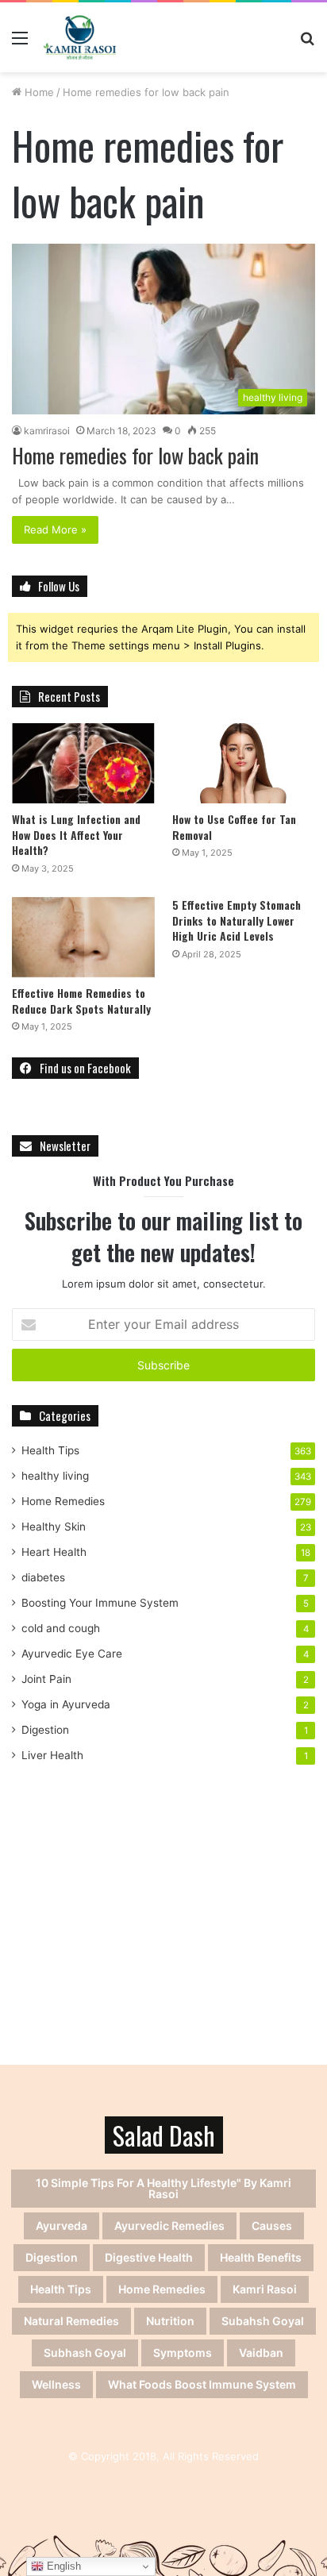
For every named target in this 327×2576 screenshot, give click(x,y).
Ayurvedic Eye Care (72, 1654)
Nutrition (170, 2321)
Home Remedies (63, 1501)
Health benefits (261, 2257)
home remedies (162, 2289)
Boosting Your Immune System (100, 1603)
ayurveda (62, 2226)
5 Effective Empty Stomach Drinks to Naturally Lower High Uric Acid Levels (237, 920)
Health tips (61, 2289)
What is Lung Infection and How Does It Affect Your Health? (76, 834)
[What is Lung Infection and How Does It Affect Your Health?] (83, 763)
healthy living (55, 1476)
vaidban (261, 2353)
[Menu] (20, 43)
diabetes (43, 1577)
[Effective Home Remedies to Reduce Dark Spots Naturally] (83, 937)
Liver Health (52, 1755)
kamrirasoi (47, 431)
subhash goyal (85, 2353)
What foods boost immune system (202, 2384)
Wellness (56, 2384)
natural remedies (71, 2321)
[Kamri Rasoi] (80, 37)
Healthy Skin (54, 1527)
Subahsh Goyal (263, 2321)
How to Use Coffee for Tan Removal (234, 827)
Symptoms (183, 2353)
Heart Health (54, 1552)
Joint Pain (46, 1679)
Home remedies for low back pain (135, 455)
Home (38, 92)
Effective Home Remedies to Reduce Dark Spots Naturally (81, 1001)
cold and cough (61, 1628)
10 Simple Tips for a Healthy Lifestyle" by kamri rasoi (163, 2188)
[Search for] (307, 43)
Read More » (55, 529)
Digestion (45, 1730)
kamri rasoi (265, 2289)
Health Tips (50, 1450)
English (62, 2566)
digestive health (149, 2257)
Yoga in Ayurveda (66, 1704)
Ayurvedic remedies (169, 2226)
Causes (272, 2226)
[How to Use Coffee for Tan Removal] (244, 763)
